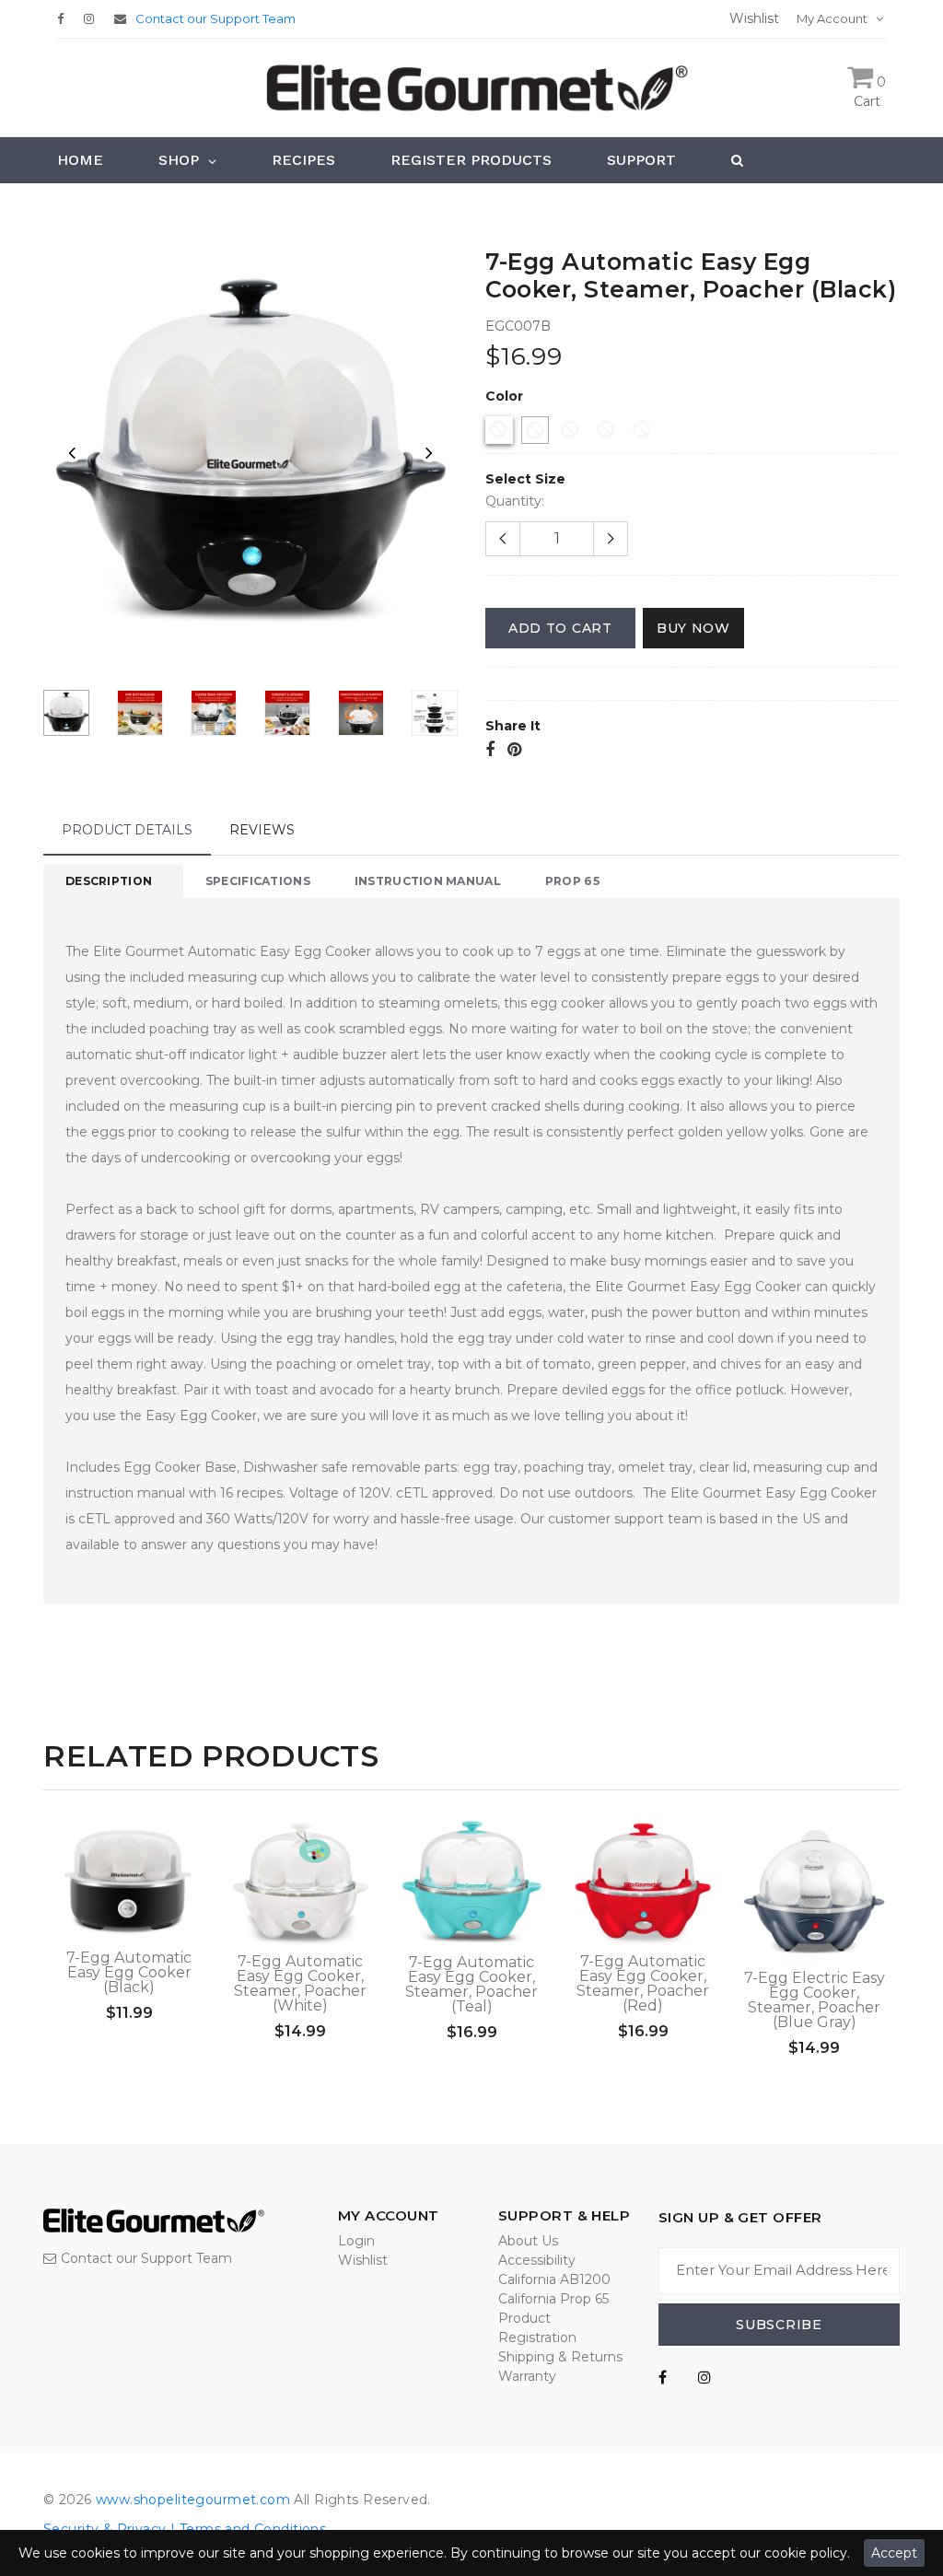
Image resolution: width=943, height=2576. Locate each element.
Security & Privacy (105, 2529)
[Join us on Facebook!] (65, 18)
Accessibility (537, 2260)
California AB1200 (554, 2279)
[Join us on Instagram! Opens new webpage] (704, 2378)
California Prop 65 (553, 2299)
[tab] (113, 881)
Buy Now (693, 628)
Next (429, 452)
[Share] (490, 751)
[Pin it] (514, 751)
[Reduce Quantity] (503, 539)
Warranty (527, 2376)
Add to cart (560, 628)
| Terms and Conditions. (248, 2529)
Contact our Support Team (215, 18)
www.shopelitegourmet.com (193, 2500)
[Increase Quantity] (611, 539)
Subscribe (779, 2325)
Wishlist (363, 2260)
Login (356, 2241)
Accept (894, 2553)
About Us (528, 2241)
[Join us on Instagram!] (93, 18)
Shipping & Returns (560, 2357)
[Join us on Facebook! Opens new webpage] (663, 2378)
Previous (72, 452)
